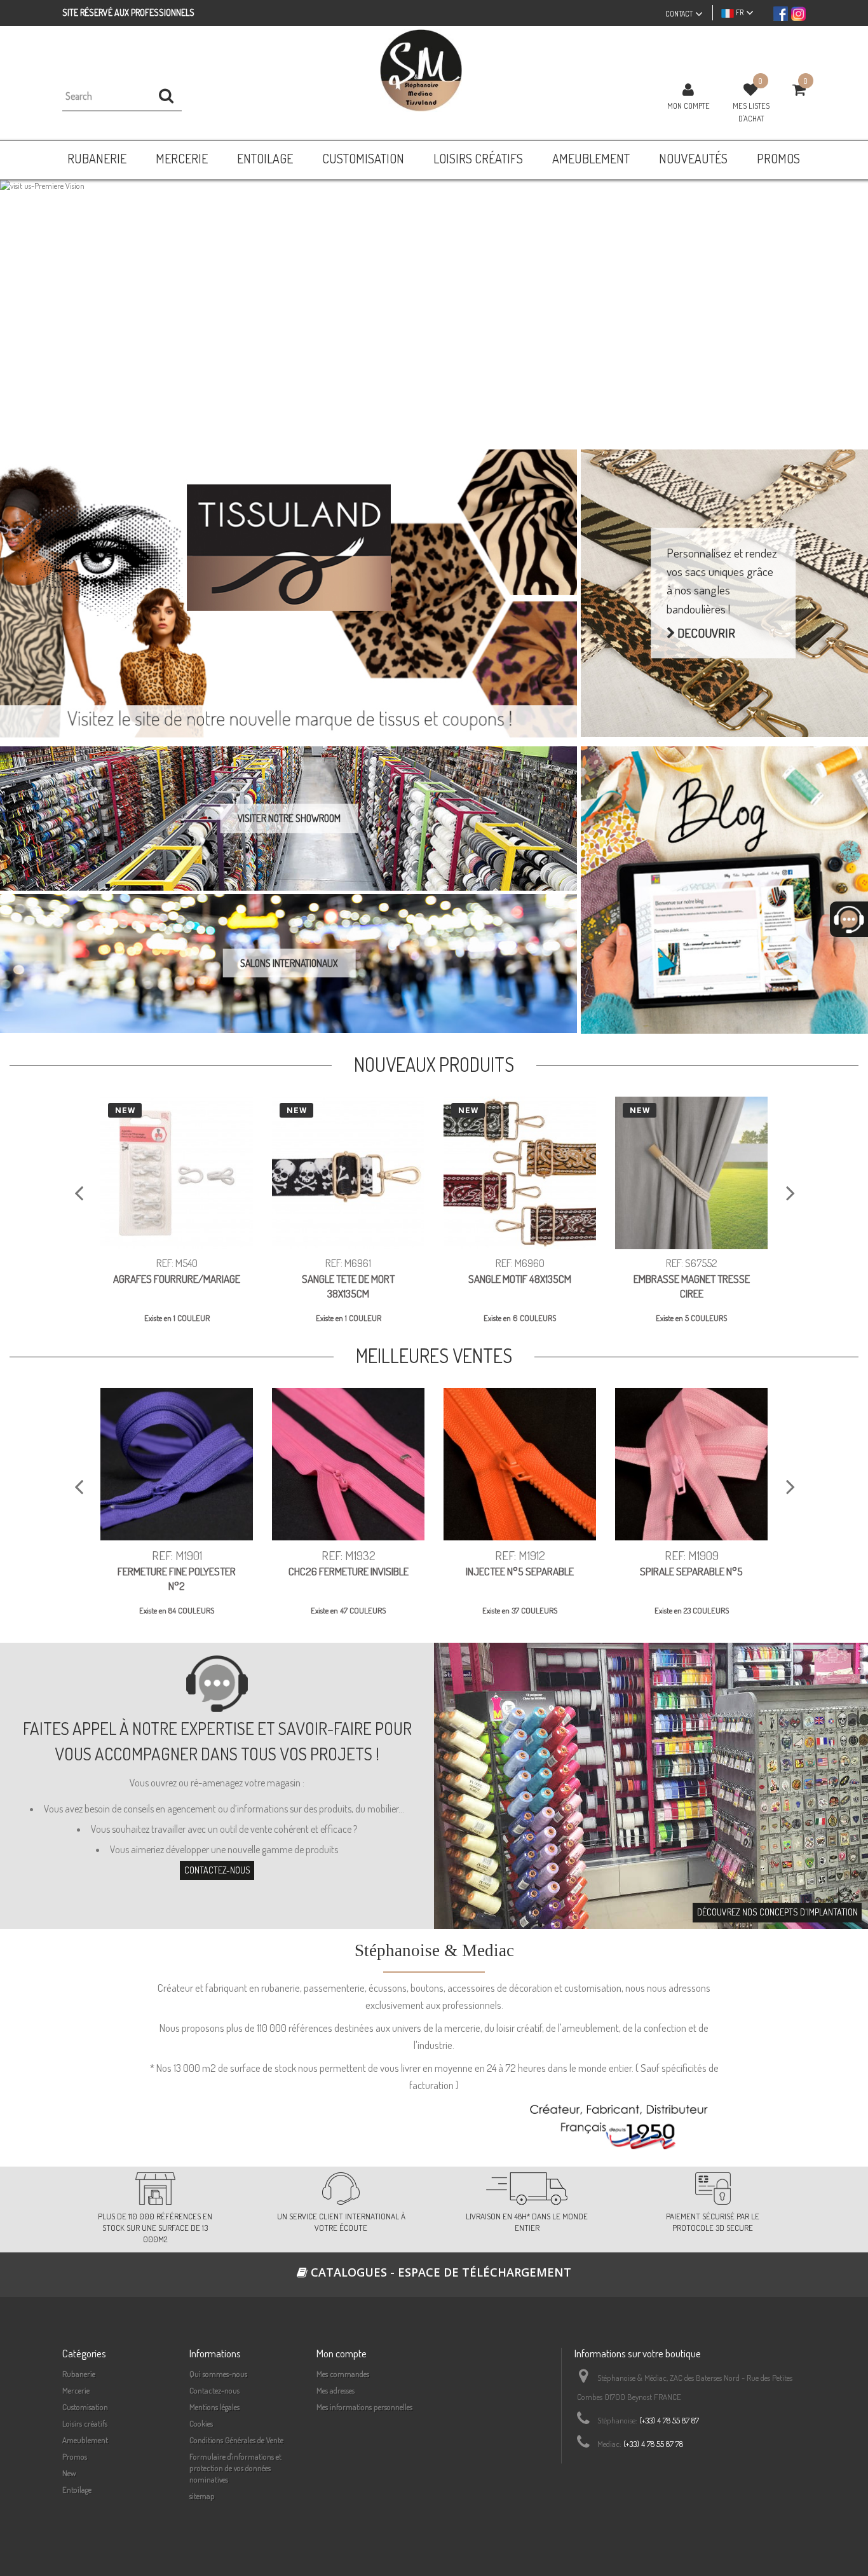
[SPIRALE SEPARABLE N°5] (691, 1464)
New (69, 2473)
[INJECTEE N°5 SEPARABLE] (520, 1464)
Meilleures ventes (434, 1356)
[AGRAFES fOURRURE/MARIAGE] (177, 1173)
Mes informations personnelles (364, 2407)
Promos (75, 2456)
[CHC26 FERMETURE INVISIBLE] (348, 1464)
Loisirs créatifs (85, 2423)
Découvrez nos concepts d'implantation (777, 1912)
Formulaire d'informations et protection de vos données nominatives (235, 2468)
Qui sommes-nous (218, 2374)
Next (845, 310)
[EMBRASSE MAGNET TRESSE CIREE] (691, 1173)
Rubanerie (79, 2374)
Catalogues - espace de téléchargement (439, 2272)
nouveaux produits (434, 1065)
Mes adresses (336, 2390)
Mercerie (76, 2390)
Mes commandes (343, 2374)
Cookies (201, 2423)
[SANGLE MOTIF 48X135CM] (520, 1173)
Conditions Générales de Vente (236, 2440)
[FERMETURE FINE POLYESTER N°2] (177, 1464)
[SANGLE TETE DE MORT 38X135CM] (348, 1173)
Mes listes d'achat (751, 112)
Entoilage (77, 2490)
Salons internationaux (289, 963)
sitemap (202, 2496)
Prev (23, 310)
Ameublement (85, 2440)
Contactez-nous (217, 1871)
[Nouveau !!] (434, 305)
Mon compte (688, 106)
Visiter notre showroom (289, 818)
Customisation (85, 2407)
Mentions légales (214, 2407)
